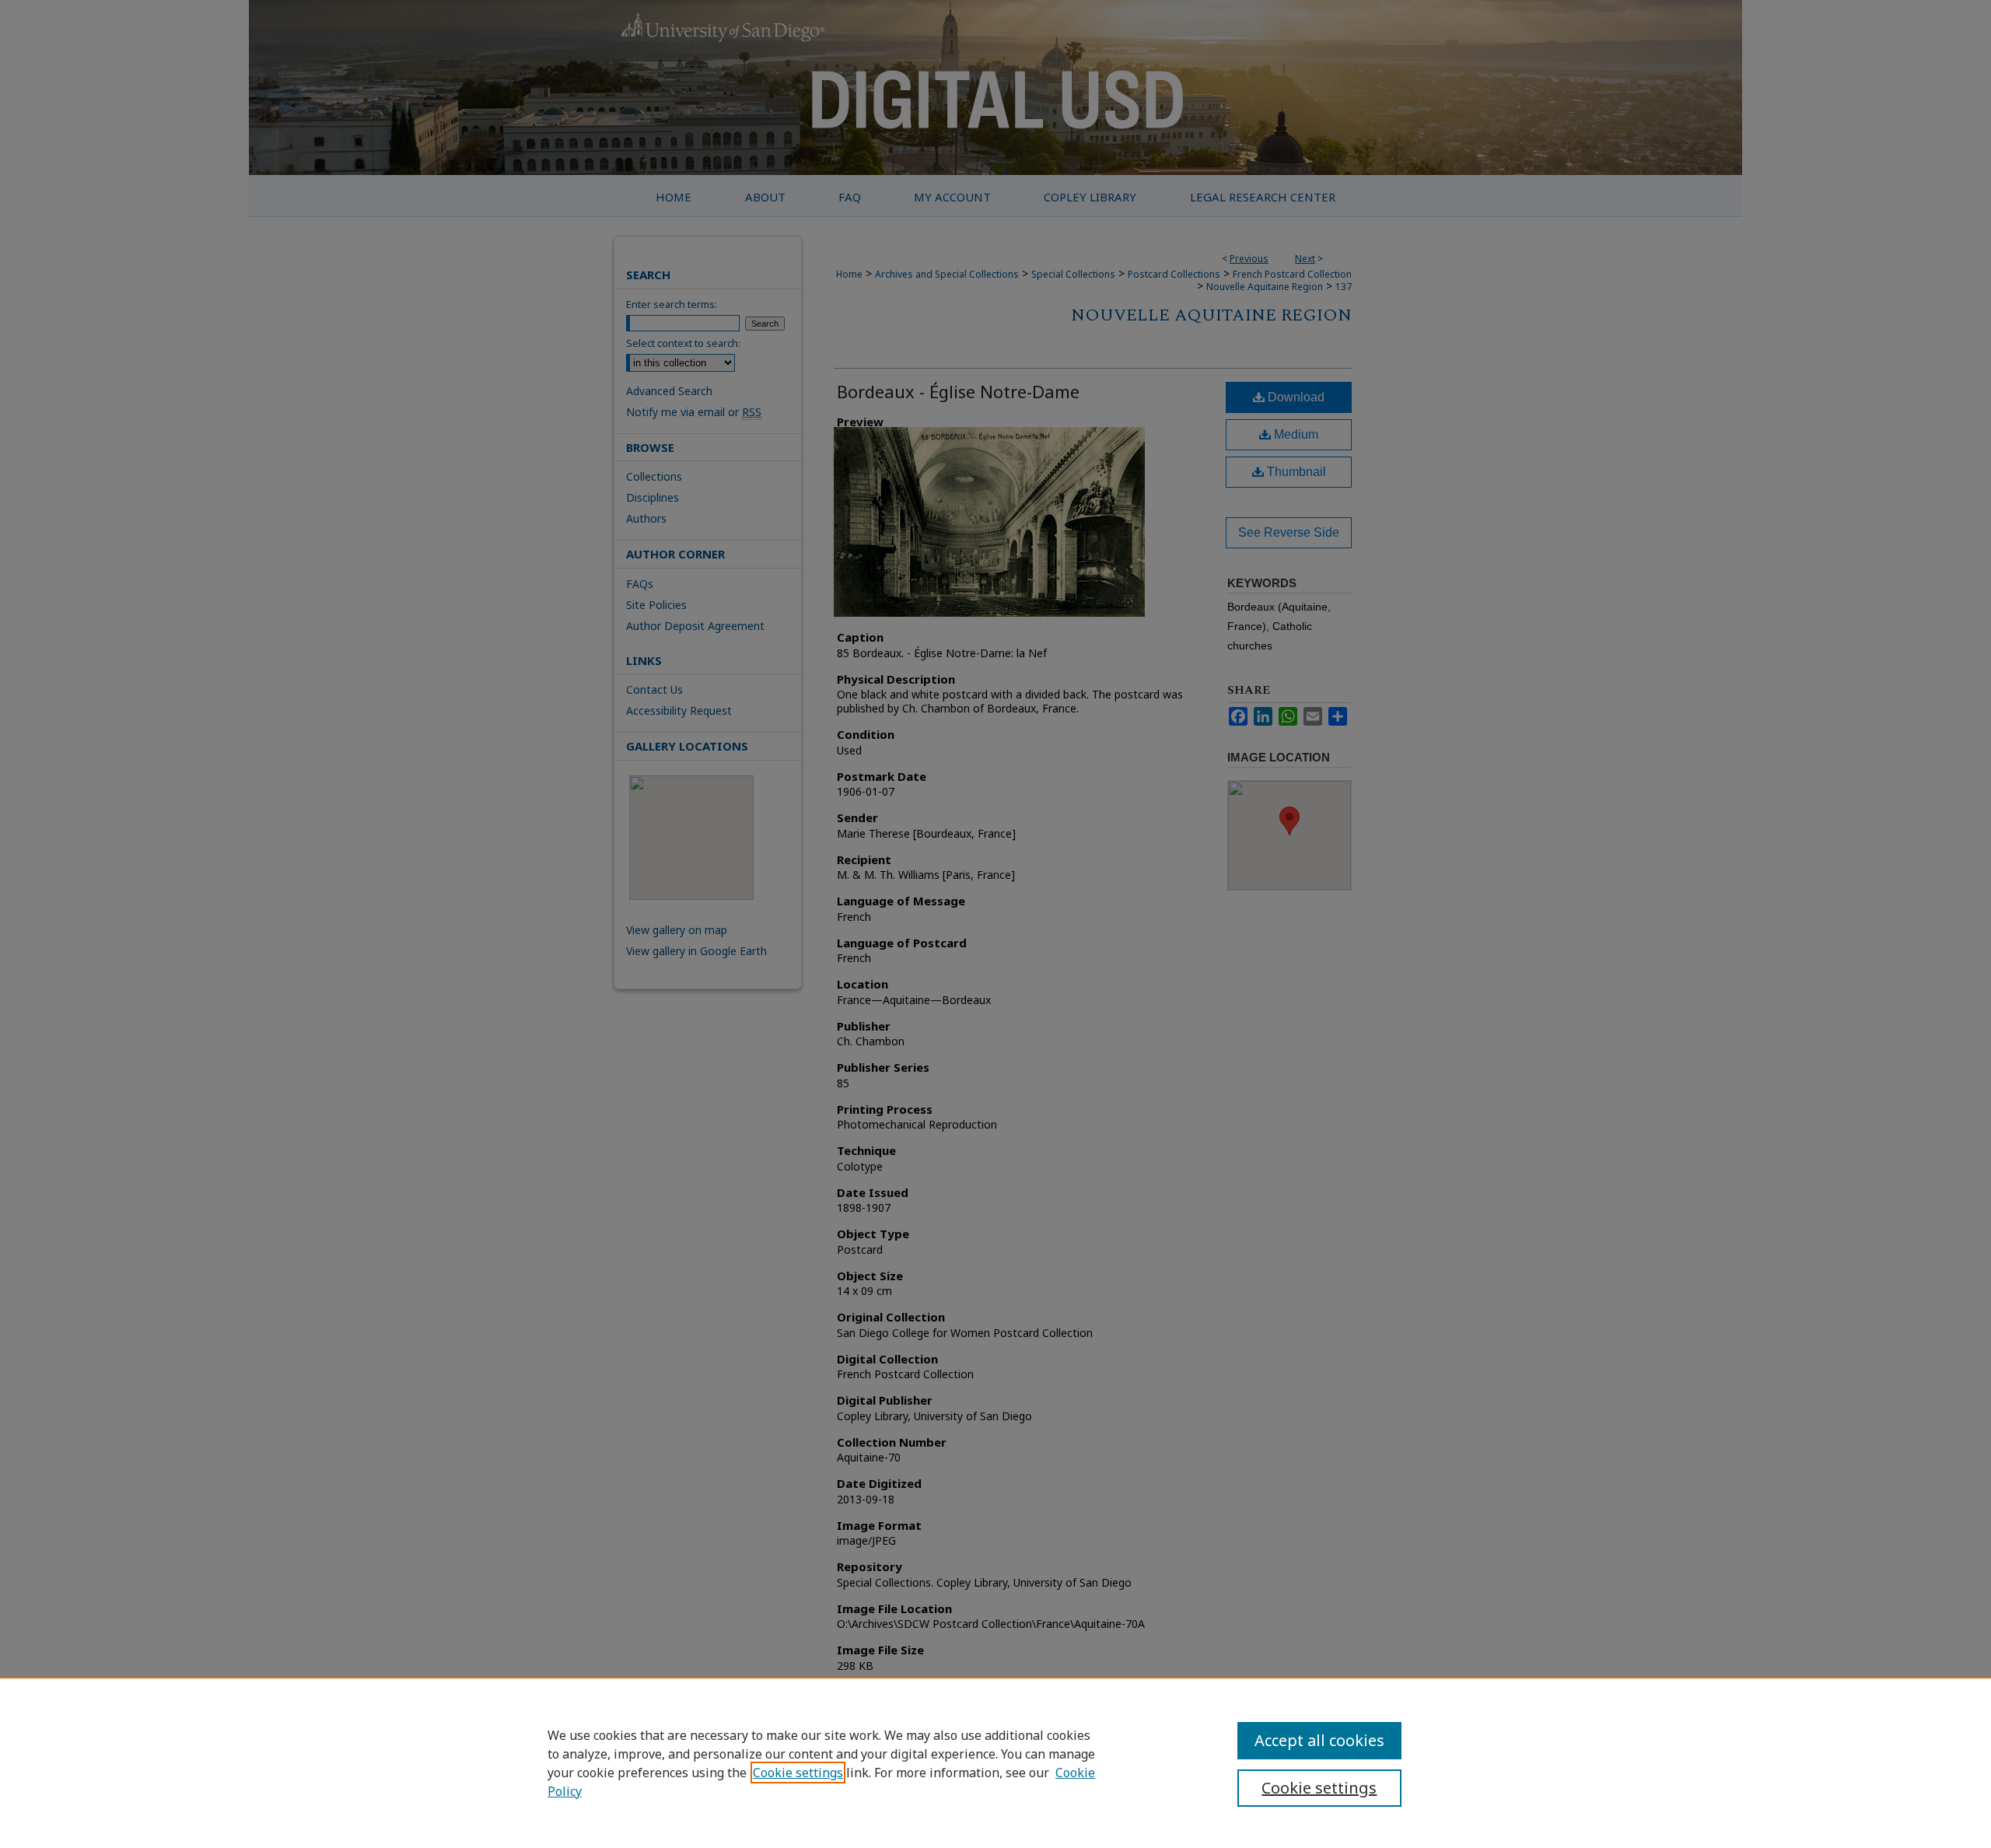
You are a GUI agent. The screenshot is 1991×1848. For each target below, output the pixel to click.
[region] (995, 1762)
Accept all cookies (1319, 1740)
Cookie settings (798, 1773)
